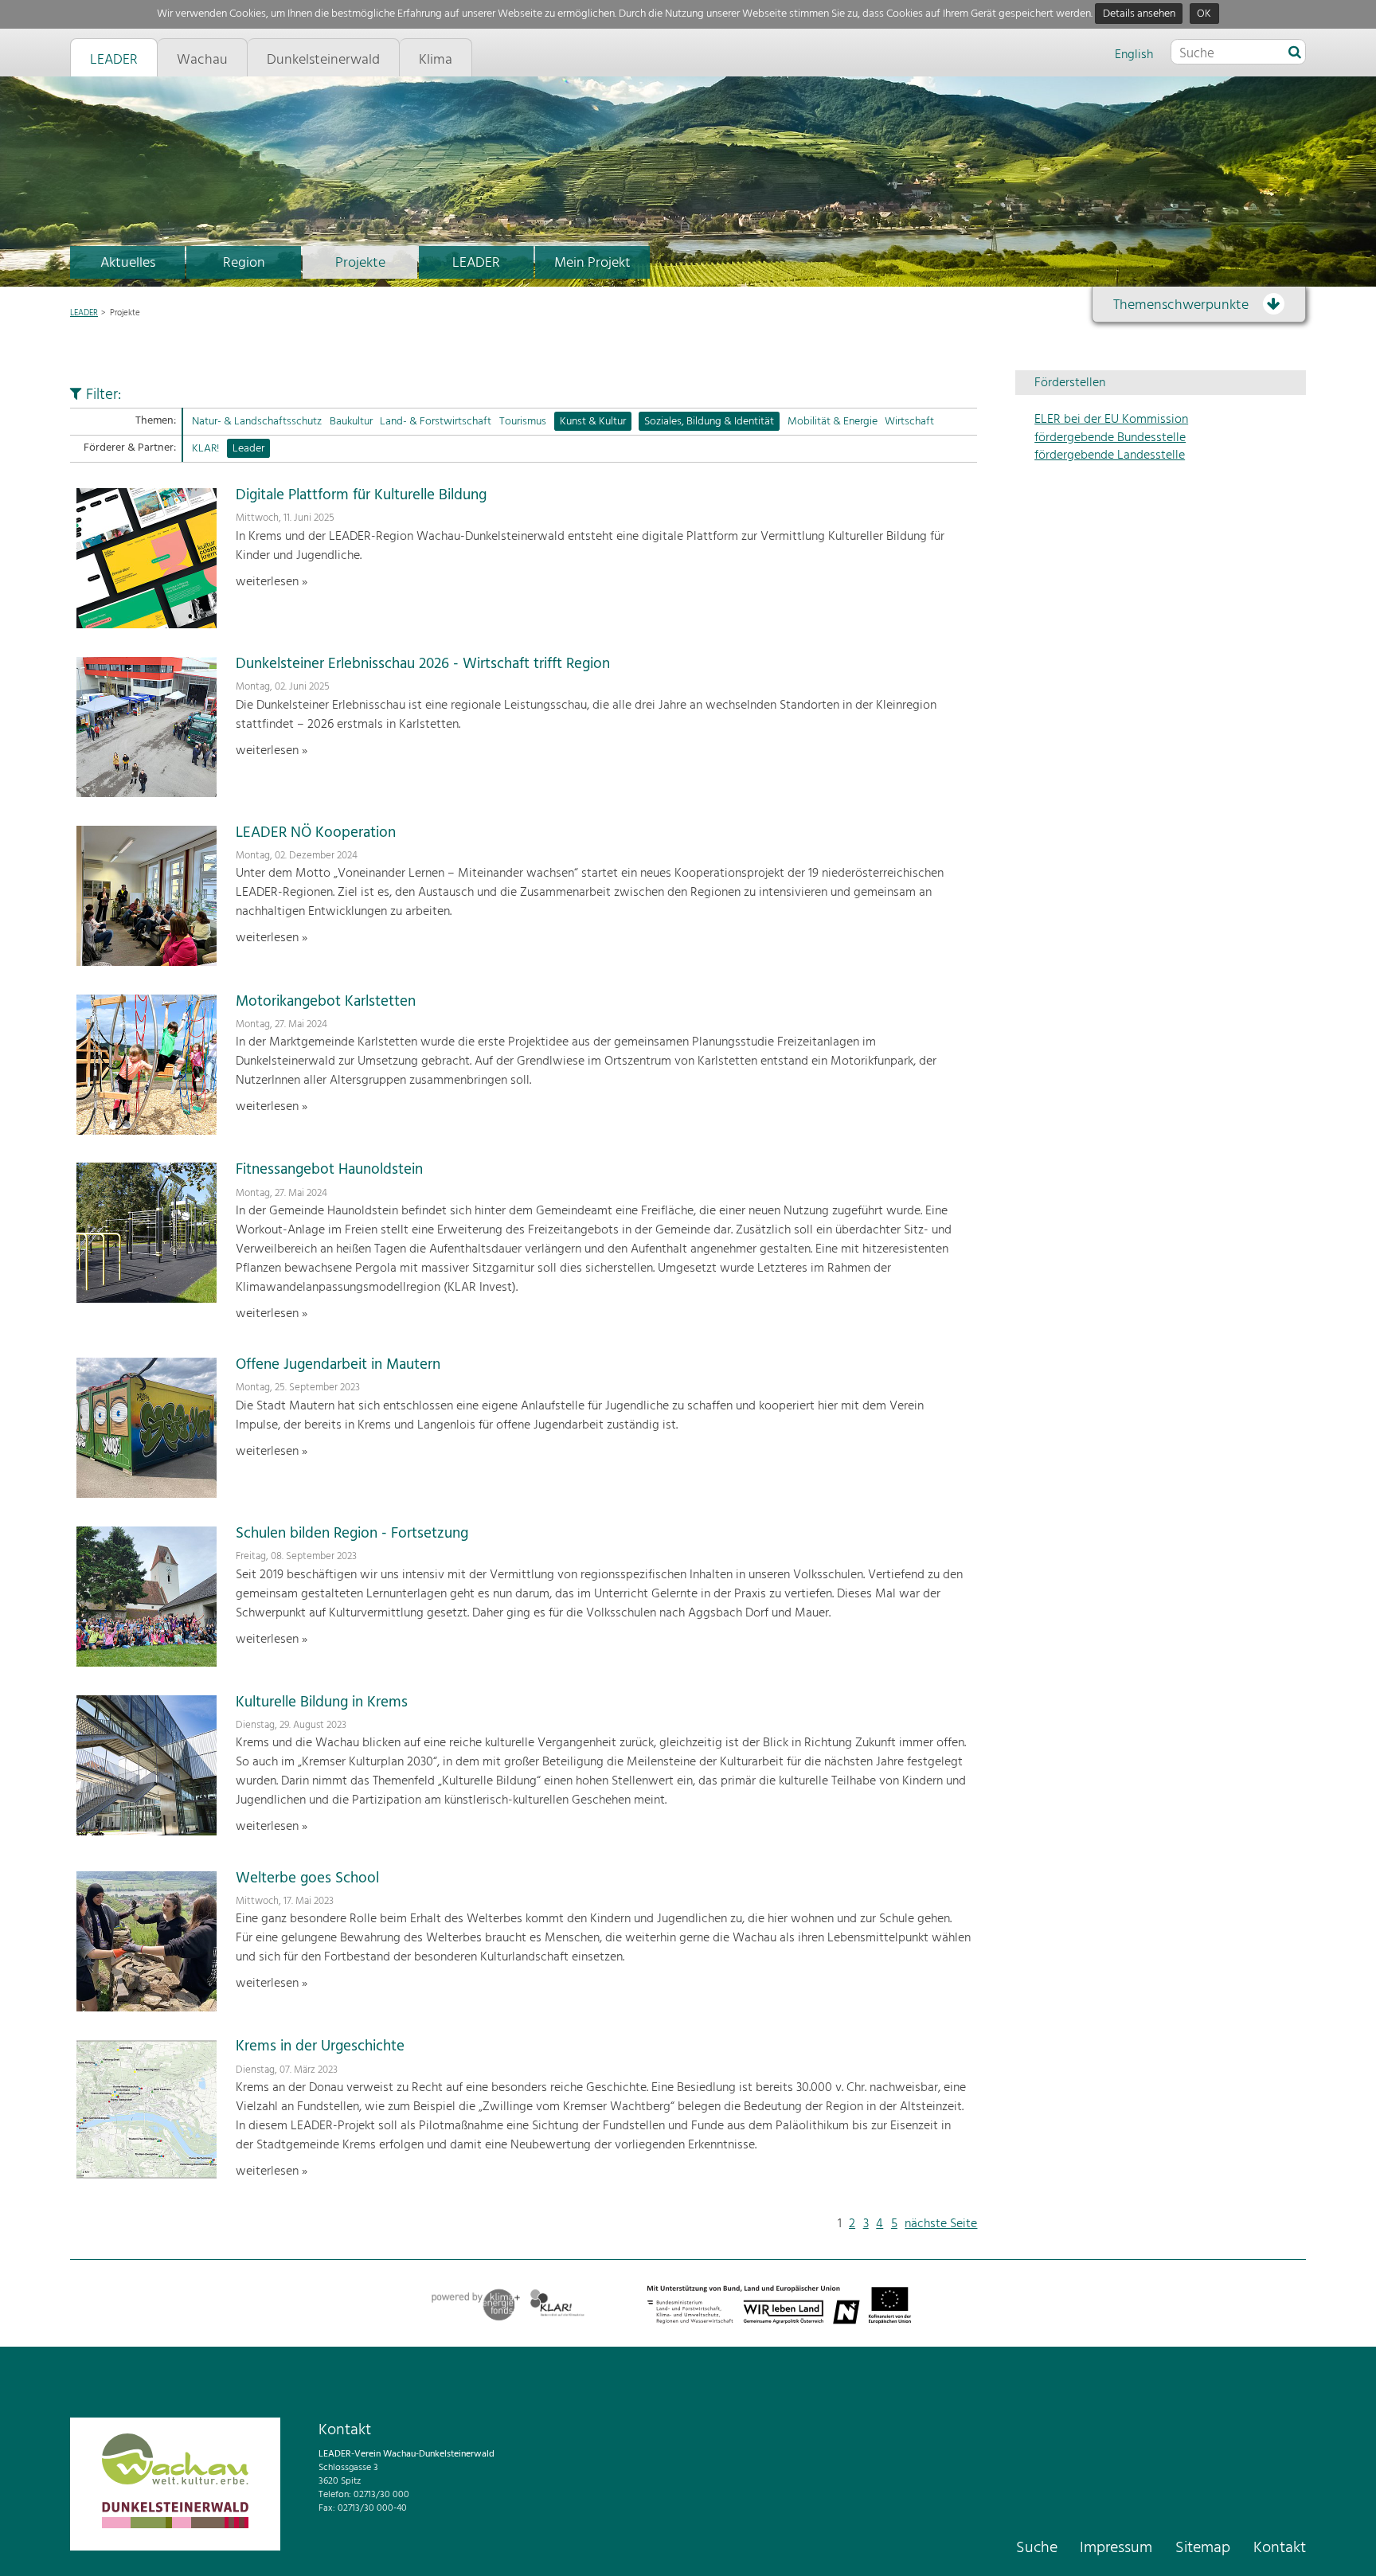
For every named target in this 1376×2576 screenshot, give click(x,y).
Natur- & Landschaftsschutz (257, 422)
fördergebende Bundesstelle (1110, 438)
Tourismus (523, 422)
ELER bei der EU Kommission (1111, 420)
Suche (1037, 2548)
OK (1204, 14)
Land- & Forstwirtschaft (436, 422)
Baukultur (351, 422)
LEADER (476, 263)
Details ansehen (1139, 14)
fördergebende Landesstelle (1110, 455)
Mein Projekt (592, 263)
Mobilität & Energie (833, 422)
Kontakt (1280, 2548)
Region (244, 263)
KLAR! (205, 449)
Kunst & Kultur (593, 422)
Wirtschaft (909, 422)
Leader (248, 449)
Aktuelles (128, 263)
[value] (1295, 53)
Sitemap (1203, 2548)
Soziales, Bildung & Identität (709, 422)
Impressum (1116, 2548)
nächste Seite (941, 2224)
